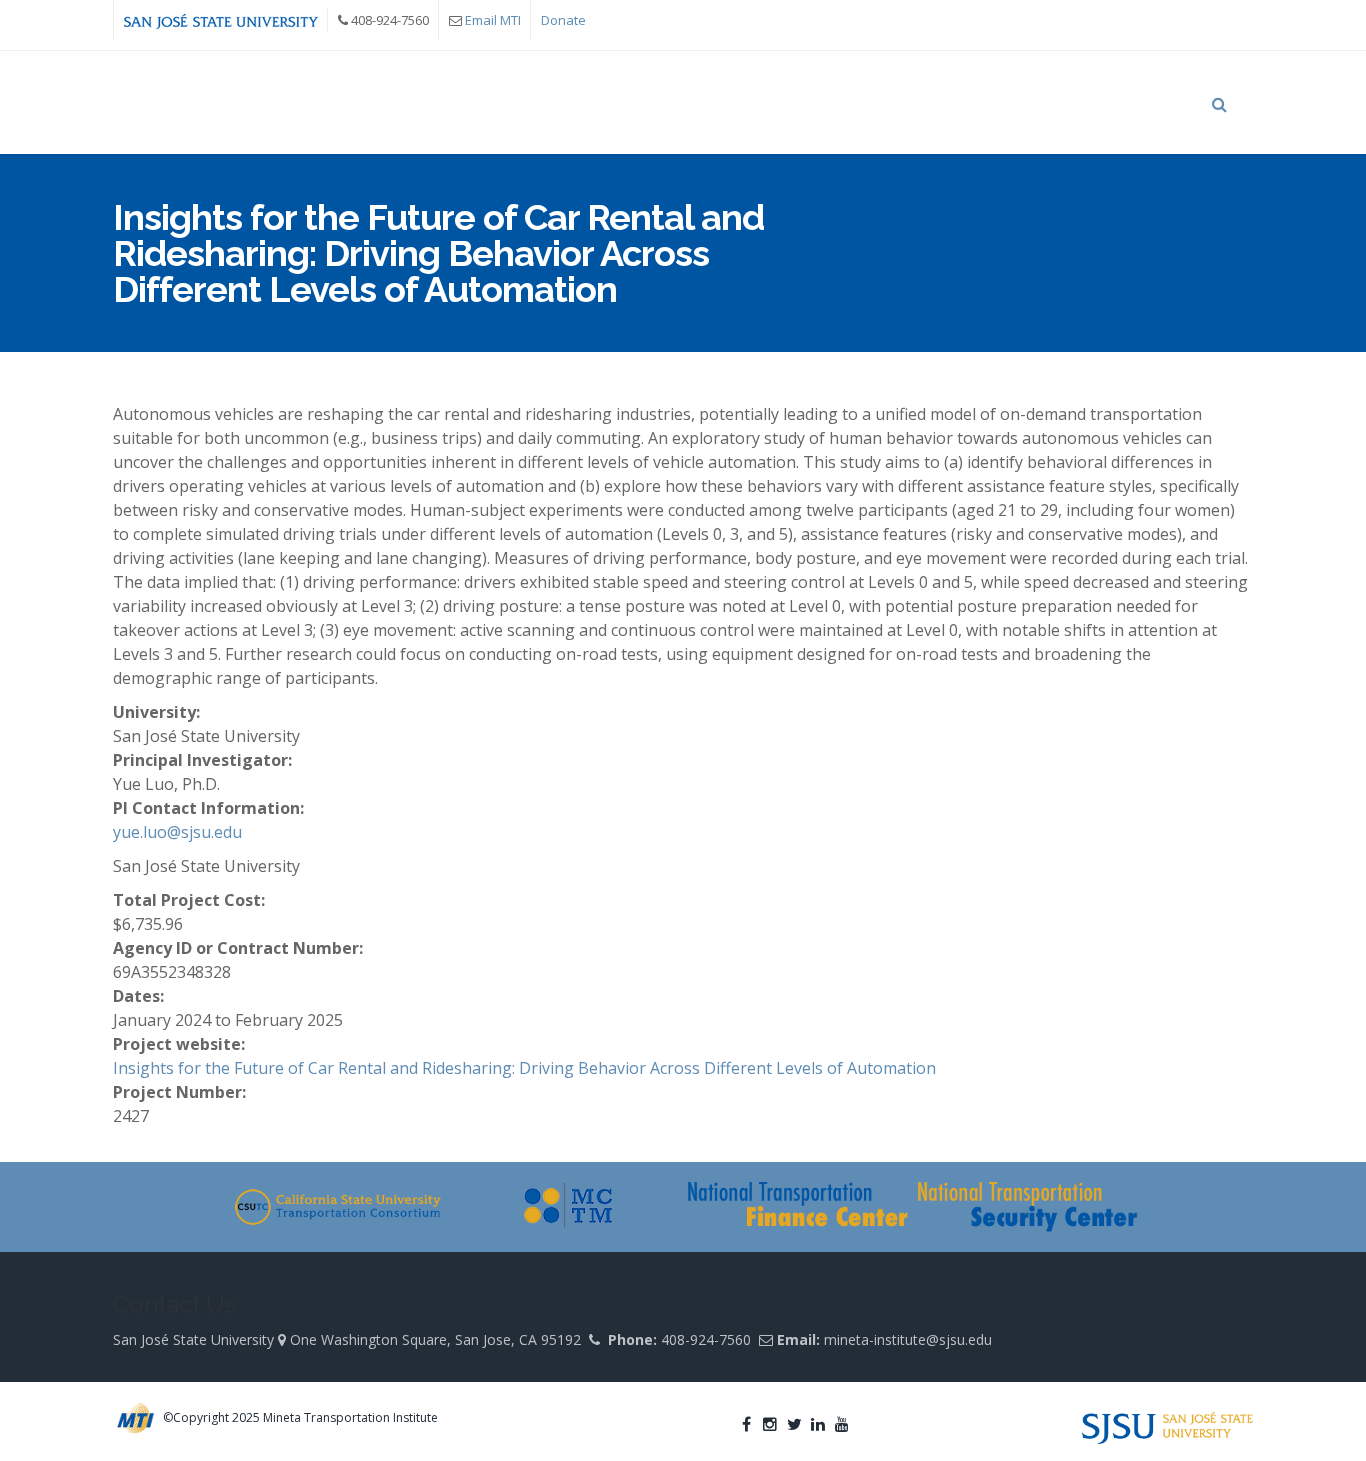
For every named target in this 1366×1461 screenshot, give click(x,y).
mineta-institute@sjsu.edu (908, 1339)
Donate (563, 20)
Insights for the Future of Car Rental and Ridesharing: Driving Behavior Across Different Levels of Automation (524, 1068)
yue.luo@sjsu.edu (177, 832)
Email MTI (493, 20)
